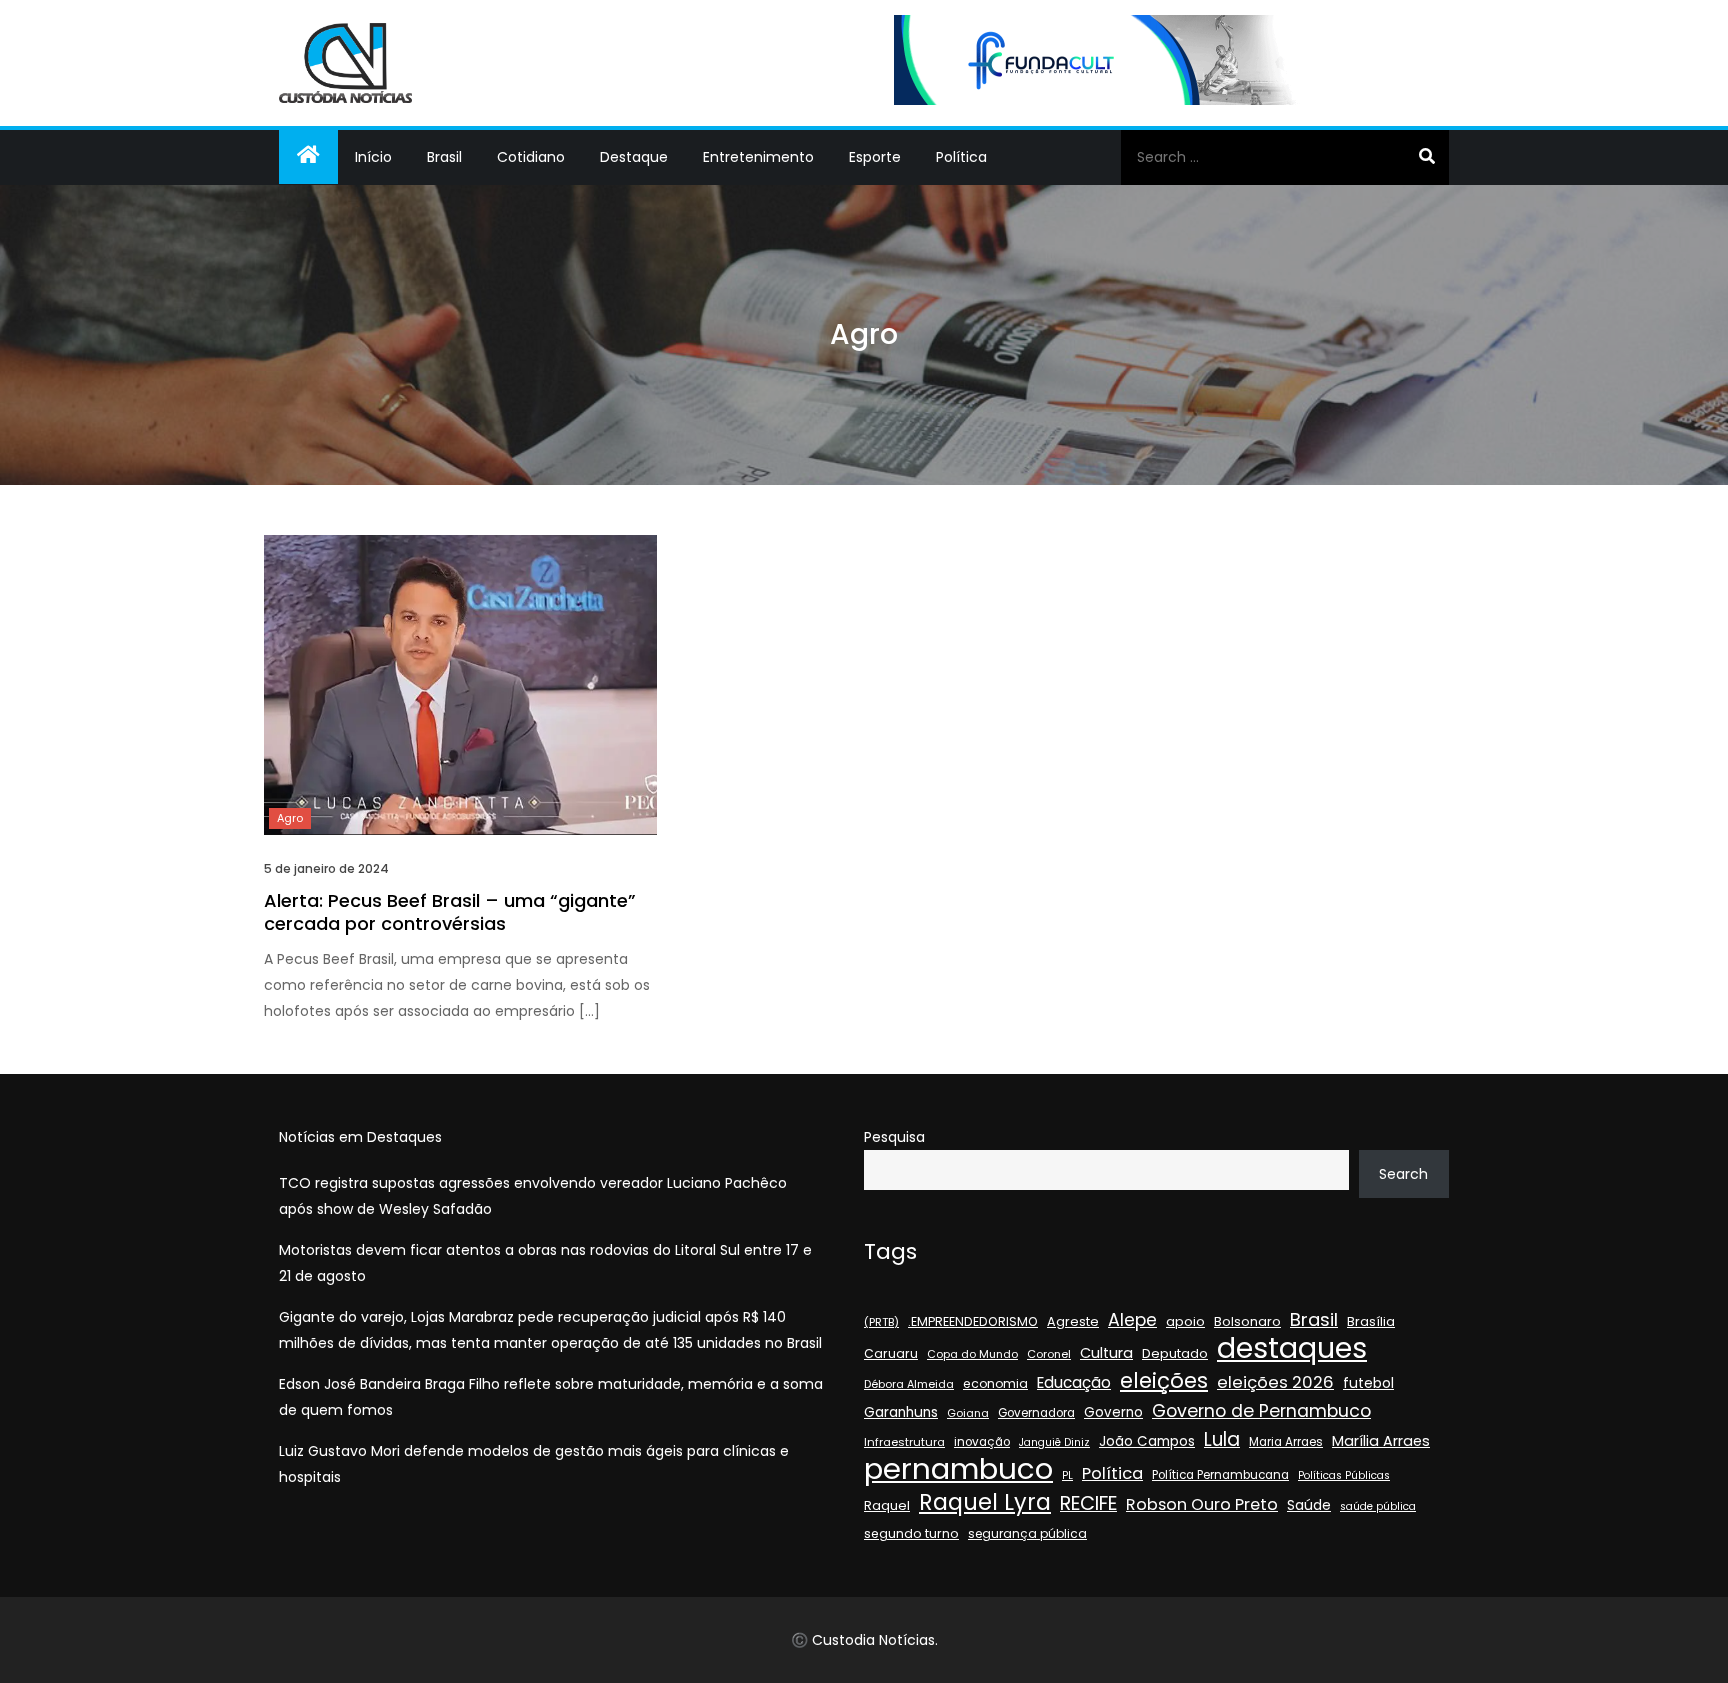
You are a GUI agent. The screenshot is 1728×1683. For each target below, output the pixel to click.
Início (373, 157)
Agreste (1073, 1321)
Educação (1074, 1382)
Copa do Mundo (972, 1354)
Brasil (444, 157)
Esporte (875, 157)
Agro (290, 818)
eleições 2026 (1275, 1382)
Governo (1113, 1412)
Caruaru (891, 1353)
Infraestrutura (904, 1442)
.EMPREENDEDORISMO (973, 1321)
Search (1403, 1174)
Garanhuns (901, 1412)
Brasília (1371, 1321)
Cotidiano (531, 157)
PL (1067, 1475)
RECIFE (1088, 1504)
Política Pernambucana (1220, 1475)
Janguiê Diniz (1054, 1442)
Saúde (1309, 1505)
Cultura (1106, 1353)
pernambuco (958, 1469)
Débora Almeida (909, 1384)
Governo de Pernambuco (1261, 1411)
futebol (1368, 1383)
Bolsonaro (1247, 1321)
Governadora (1036, 1413)
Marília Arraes (1381, 1441)
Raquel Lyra (985, 1502)
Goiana (968, 1413)
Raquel (887, 1505)
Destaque (634, 157)
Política (961, 157)
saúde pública (1378, 1506)
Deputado (1175, 1353)
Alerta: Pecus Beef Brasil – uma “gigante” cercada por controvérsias (450, 912)
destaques (1292, 1348)
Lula (1222, 1440)
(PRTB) (881, 1322)
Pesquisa (894, 1137)
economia (995, 1383)
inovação (982, 1442)
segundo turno (911, 1533)
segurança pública (1027, 1533)
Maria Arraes (1286, 1442)
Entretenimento (758, 157)
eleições (1164, 1381)
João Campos (1147, 1441)
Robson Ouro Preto (1202, 1504)
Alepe (1132, 1320)
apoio (1185, 1321)
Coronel (1049, 1354)
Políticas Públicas (1344, 1475)
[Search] (1426, 157)
